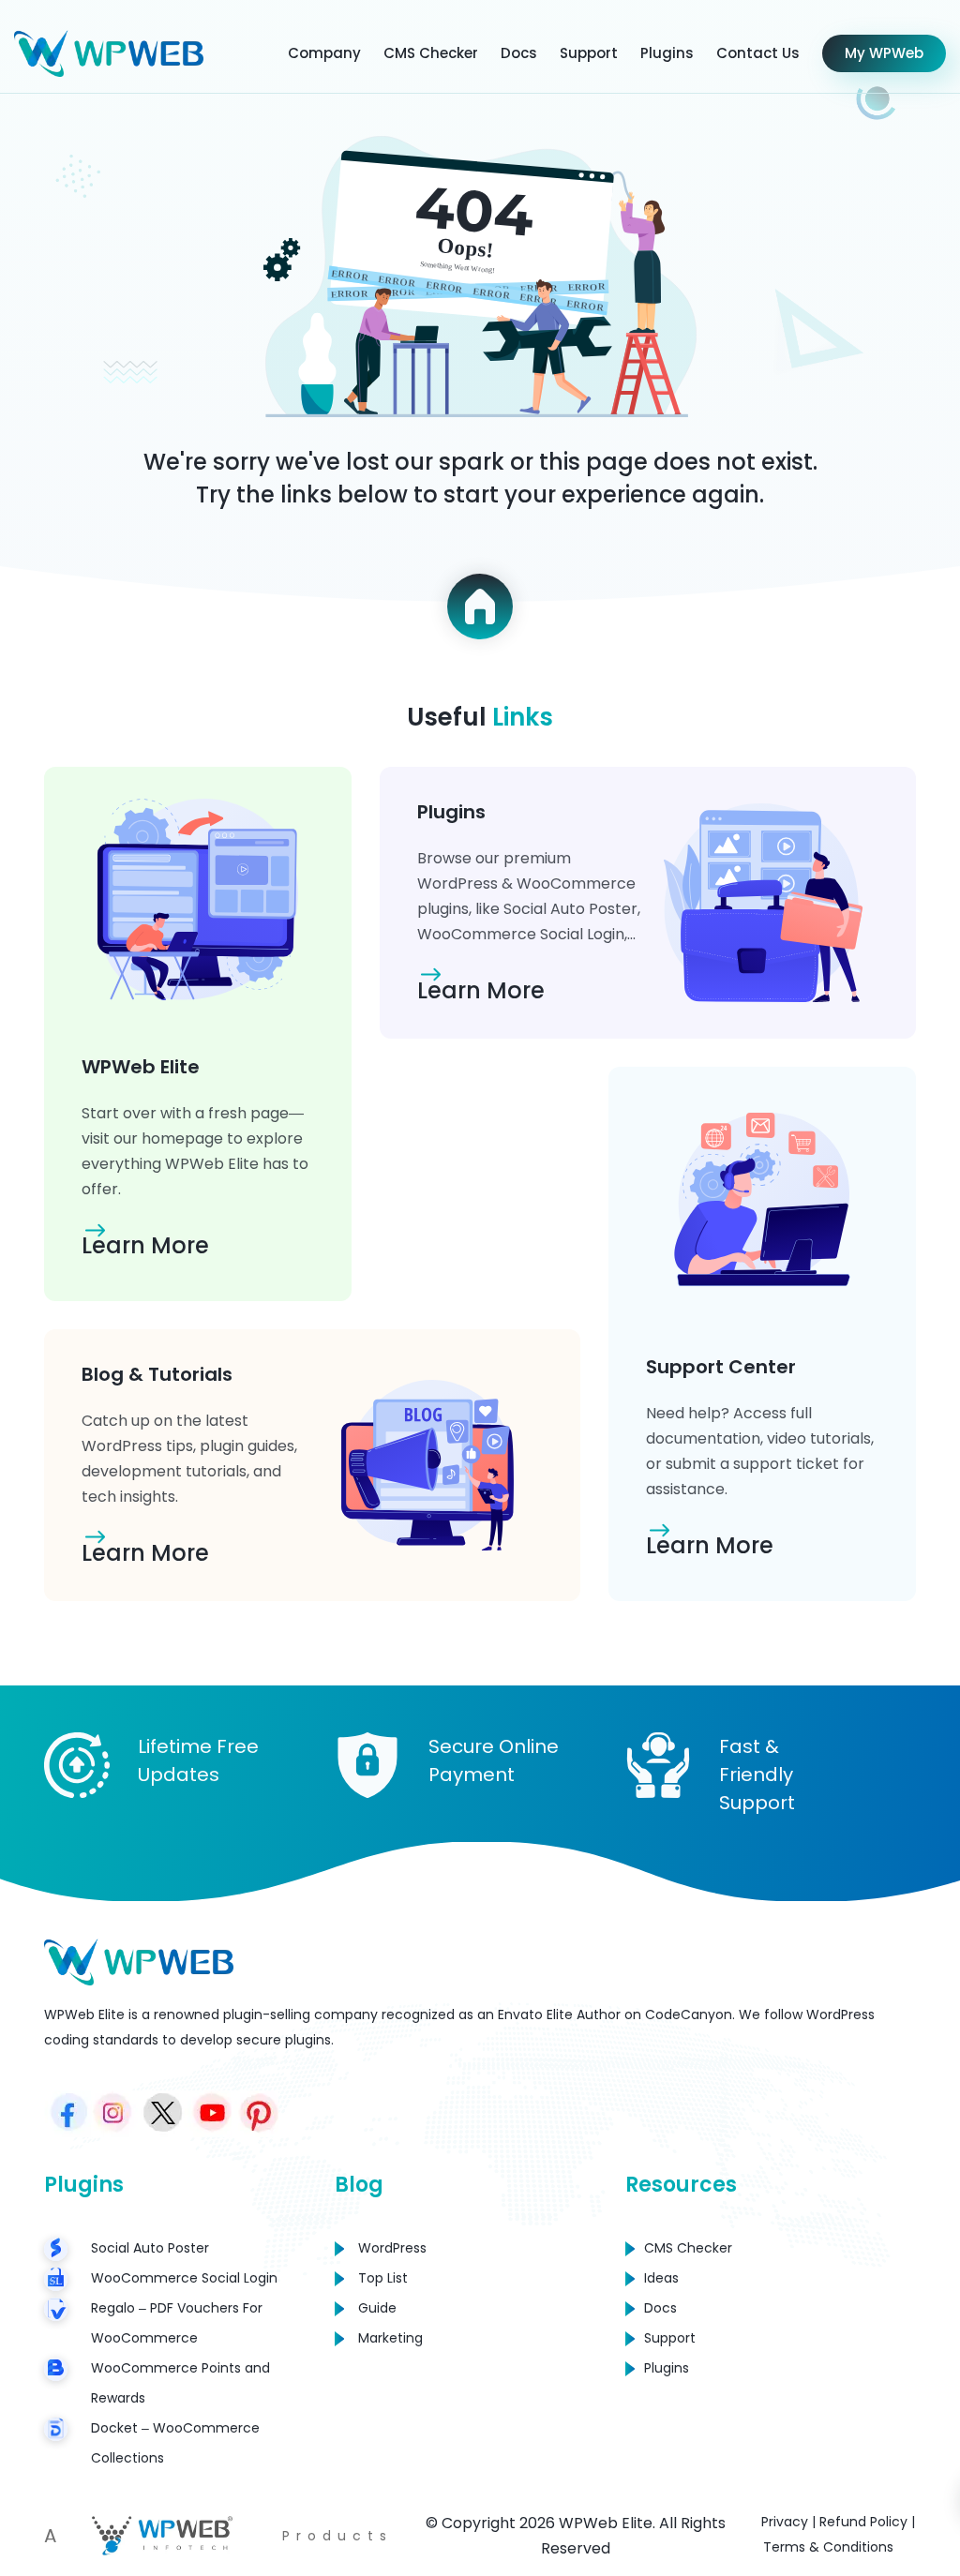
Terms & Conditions (828, 2547)
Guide (377, 2308)
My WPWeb (884, 53)
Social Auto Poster (150, 2248)
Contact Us (758, 53)
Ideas (661, 2278)
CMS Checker (431, 53)
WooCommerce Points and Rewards (180, 2383)
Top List (383, 2278)
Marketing (390, 2338)
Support (589, 53)
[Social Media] (67, 2114)
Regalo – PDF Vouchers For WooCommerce (177, 2323)
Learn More (145, 1245)
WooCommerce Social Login (184, 2278)
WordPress (392, 2248)
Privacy (785, 2522)
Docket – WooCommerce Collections (175, 2443)
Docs (519, 53)
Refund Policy (863, 2522)
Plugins (667, 53)
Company (324, 53)
